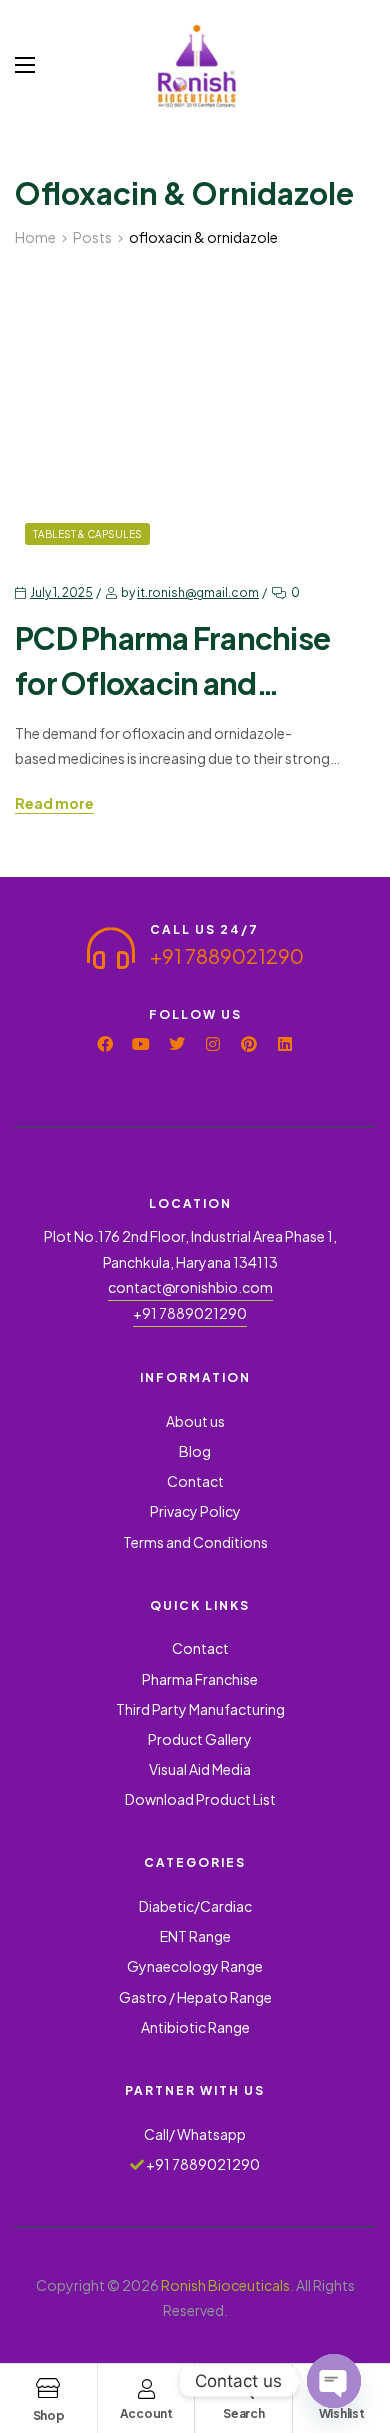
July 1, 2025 (61, 592)
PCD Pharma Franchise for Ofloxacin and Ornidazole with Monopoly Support (172, 662)
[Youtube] (141, 1044)
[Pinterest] (249, 1044)
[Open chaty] (334, 2381)
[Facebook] (105, 1044)
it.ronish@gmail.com (198, 592)
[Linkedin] (285, 1044)
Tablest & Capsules (87, 534)
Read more (54, 804)
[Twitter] (177, 1044)
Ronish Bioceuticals (225, 2285)
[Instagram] (213, 1044)
